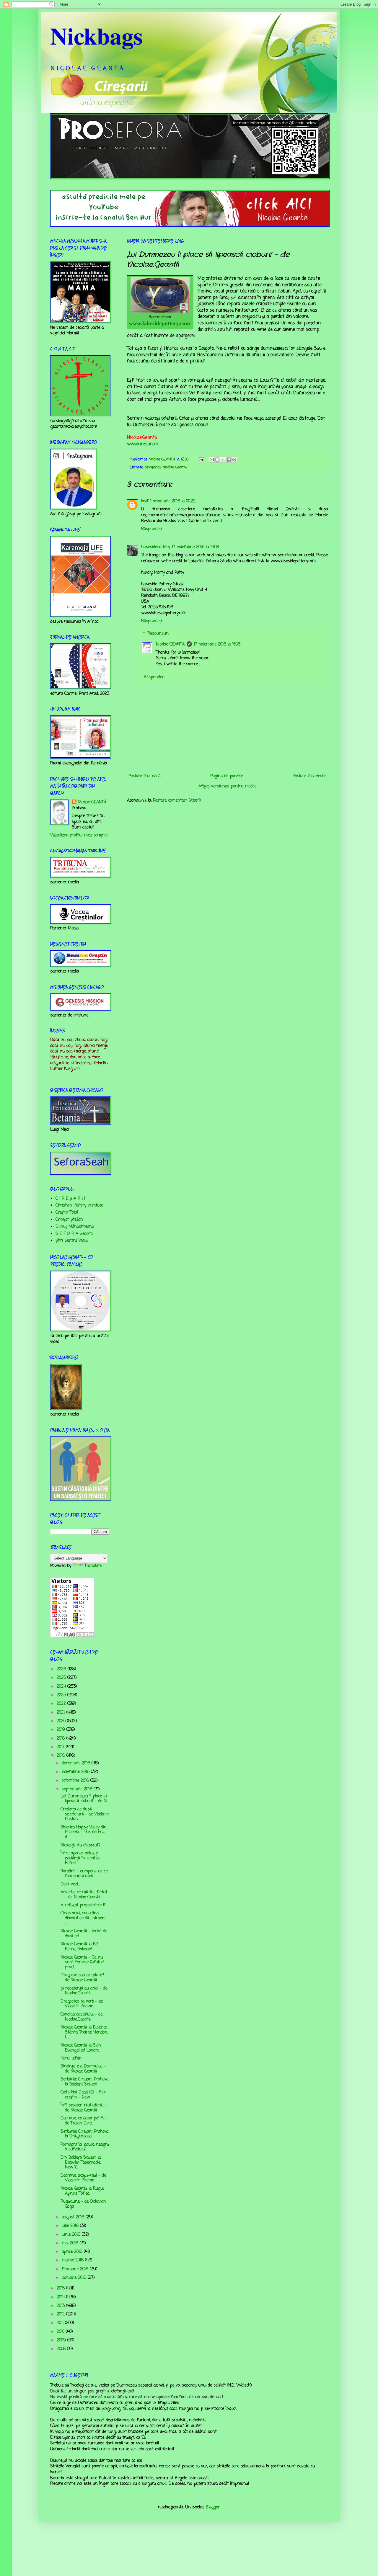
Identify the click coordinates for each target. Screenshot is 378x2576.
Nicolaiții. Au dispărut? (80, 1845)
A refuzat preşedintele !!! (84, 1905)
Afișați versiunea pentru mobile (227, 786)
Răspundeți (151, 529)
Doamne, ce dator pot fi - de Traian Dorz (84, 2121)
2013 (61, 2306)
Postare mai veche (309, 776)
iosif (145, 501)
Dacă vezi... (70, 1884)
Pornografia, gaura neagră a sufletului (85, 2147)
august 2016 (74, 2217)
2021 (61, 1713)
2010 (61, 2332)
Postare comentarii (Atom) (177, 801)
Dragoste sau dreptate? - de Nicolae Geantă (84, 1978)
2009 (62, 2340)
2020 (62, 1721)
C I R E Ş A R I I (70, 1199)
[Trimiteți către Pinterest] (234, 460)
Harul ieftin (71, 2058)
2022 (62, 1704)
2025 (62, 1678)
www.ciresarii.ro (142, 444)
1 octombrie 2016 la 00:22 (173, 501)
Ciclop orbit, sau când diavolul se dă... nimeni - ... (85, 1918)
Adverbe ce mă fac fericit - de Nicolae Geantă (84, 1895)
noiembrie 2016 (76, 1772)
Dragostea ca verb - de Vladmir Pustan (82, 2004)
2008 (62, 2349)
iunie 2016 (72, 2235)
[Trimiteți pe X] (223, 460)
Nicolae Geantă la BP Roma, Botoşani (79, 1947)
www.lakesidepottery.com (159, 323)
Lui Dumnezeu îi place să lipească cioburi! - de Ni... (85, 1799)
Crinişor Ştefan (69, 1220)
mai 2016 (71, 2243)
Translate (93, 1566)
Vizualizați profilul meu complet (79, 835)
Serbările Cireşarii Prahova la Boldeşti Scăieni (84, 2082)
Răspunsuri (158, 634)
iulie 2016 (71, 2226)
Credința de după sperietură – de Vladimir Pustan (85, 1814)
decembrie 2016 (77, 1763)
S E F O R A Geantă (74, 1234)
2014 (61, 2297)
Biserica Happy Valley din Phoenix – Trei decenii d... (84, 1832)
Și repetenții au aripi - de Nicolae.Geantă (84, 1991)
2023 (62, 1695)
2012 (61, 2314)
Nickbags (96, 35)
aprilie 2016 (73, 2252)
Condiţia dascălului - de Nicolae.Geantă (82, 2017)
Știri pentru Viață (72, 1241)
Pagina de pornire (227, 776)
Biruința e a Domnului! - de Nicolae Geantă (83, 2069)
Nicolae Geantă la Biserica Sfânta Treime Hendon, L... (84, 2032)
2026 (62, 1669)
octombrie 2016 (76, 1781)
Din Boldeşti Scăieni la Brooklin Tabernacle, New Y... (81, 2163)
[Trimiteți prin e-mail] (212, 460)
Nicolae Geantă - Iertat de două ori (84, 1934)
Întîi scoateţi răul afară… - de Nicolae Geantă (84, 2108)
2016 (62, 1756)
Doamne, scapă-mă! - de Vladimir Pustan (83, 2178)
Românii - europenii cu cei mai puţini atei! (84, 1874)
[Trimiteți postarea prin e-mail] (201, 459)
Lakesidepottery (156, 547)
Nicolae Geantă (175, 467)
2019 (62, 1730)
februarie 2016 (76, 2269)
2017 (61, 1747)
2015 (61, 2288)
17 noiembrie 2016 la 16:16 (217, 644)
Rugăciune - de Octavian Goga (83, 2204)
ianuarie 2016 (75, 2278)
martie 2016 (73, 2260)
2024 (62, 1687)
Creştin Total (67, 1213)
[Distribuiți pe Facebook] (229, 460)
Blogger (213, 2507)
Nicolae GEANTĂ (170, 644)
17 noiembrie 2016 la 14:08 (195, 547)
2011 (61, 2323)
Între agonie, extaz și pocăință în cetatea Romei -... (80, 1858)
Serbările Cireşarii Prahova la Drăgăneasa (84, 2134)
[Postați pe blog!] (217, 460)
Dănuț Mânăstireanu (75, 1227)
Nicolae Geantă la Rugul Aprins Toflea (82, 2191)
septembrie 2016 (78, 1789)
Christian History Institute (79, 1206)
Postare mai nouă (145, 776)
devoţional (153, 467)
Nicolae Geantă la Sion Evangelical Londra (81, 2048)
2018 (61, 1739)
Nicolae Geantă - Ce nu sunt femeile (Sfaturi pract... (82, 1963)
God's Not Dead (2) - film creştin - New (83, 2095)
